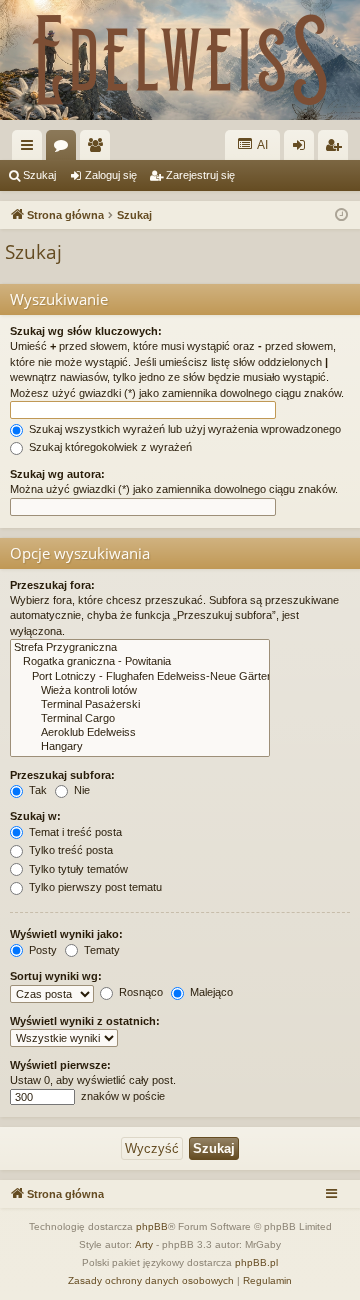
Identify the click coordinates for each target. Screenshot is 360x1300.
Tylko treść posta (69, 850)
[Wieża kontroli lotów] (140, 691)
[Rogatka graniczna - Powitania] (140, 662)
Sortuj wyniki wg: (56, 976)
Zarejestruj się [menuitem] (337, 149)
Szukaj (39, 175)
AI (261, 145)
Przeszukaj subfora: (62, 775)
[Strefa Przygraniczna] (140, 648)
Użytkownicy (99, 149)
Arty (144, 1244)
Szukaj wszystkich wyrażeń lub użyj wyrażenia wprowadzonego (183, 429)
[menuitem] (151, 1281)
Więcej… (31, 149)
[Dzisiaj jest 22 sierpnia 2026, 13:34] (341, 215)
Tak (36, 790)
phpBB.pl (256, 1262)
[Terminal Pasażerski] (140, 705)
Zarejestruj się (200, 175)
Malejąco (210, 992)
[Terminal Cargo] (140, 719)
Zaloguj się (111, 175)
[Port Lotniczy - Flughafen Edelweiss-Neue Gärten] (140, 677)
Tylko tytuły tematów (77, 869)
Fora (65, 149)
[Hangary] (140, 747)
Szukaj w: (35, 816)
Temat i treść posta (74, 832)
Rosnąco (139, 992)
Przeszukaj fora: (52, 585)
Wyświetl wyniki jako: (66, 934)
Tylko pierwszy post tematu (94, 887)
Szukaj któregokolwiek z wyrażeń (109, 447)
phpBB (152, 1226)
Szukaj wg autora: (57, 474)
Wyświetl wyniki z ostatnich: (85, 1021)
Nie (80, 790)
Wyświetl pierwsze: (60, 1065)
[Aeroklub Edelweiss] (140, 733)
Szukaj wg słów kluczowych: (86, 331)
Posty (41, 950)
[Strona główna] (180, 60)
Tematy (100, 950)
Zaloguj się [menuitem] (303, 149)
